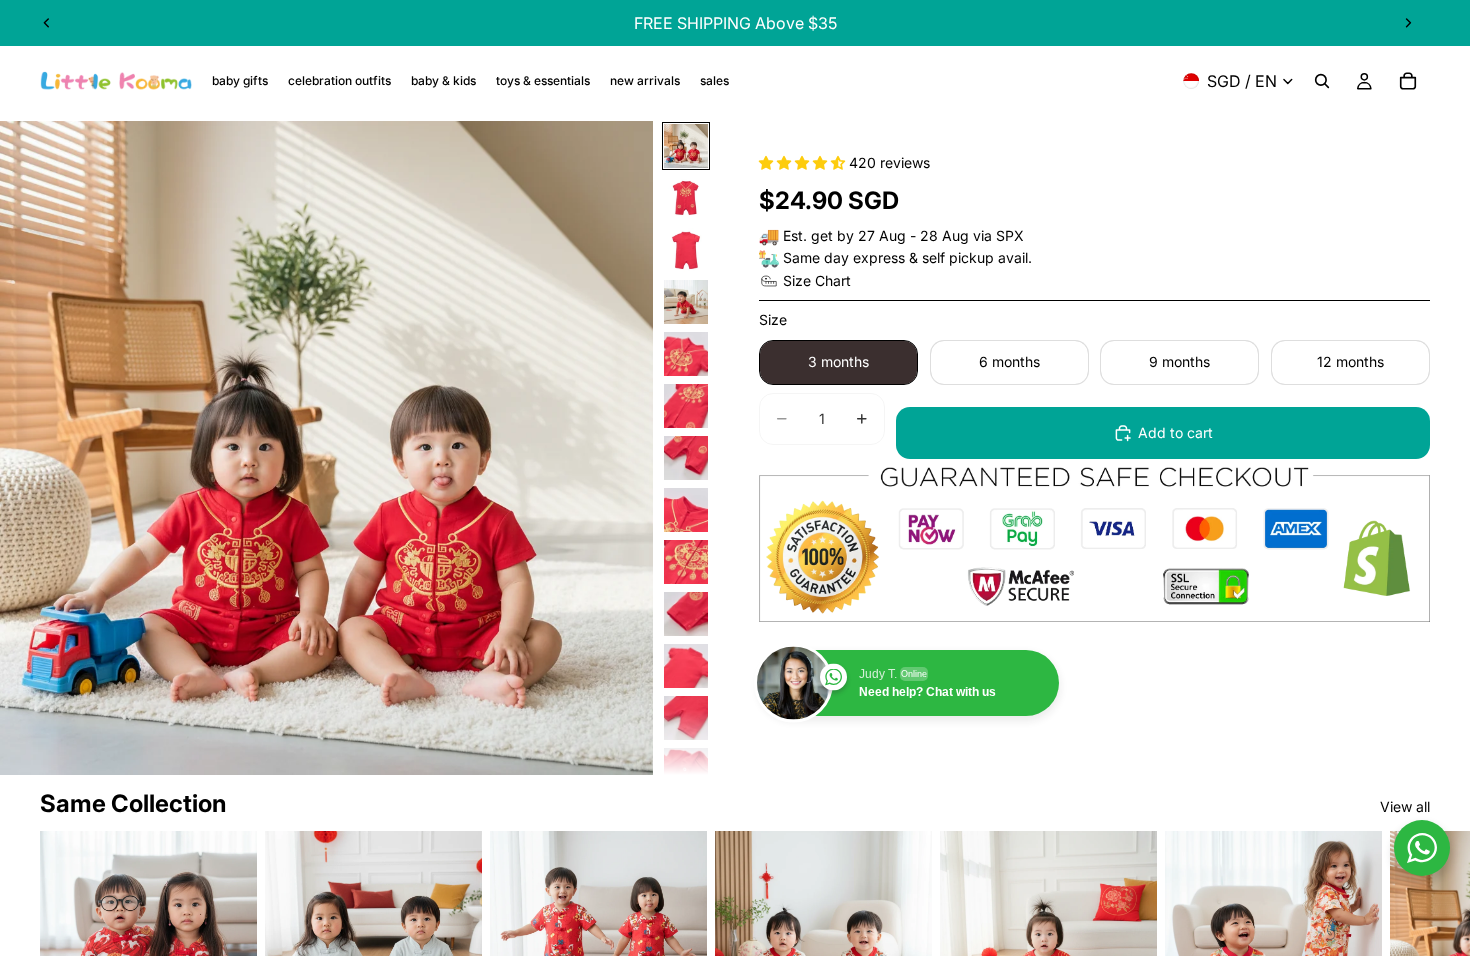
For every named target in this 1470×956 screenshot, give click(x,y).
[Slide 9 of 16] (686, 562)
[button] (804, 162)
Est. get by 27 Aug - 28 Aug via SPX (903, 235)
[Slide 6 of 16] (686, 406)
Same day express (844, 257)
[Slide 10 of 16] (686, 614)
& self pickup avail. (970, 257)
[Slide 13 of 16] (686, 770)
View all (1405, 806)
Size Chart (817, 280)
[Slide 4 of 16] (686, 302)
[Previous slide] (47, 23)
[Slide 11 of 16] (686, 666)
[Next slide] (1408, 23)
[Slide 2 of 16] (686, 198)
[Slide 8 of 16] (686, 510)
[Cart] (1408, 81)
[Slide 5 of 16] (686, 354)
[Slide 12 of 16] (686, 718)
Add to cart (1175, 432)
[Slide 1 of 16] (686, 146)
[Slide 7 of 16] (686, 458)
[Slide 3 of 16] (686, 250)
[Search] (1322, 81)
